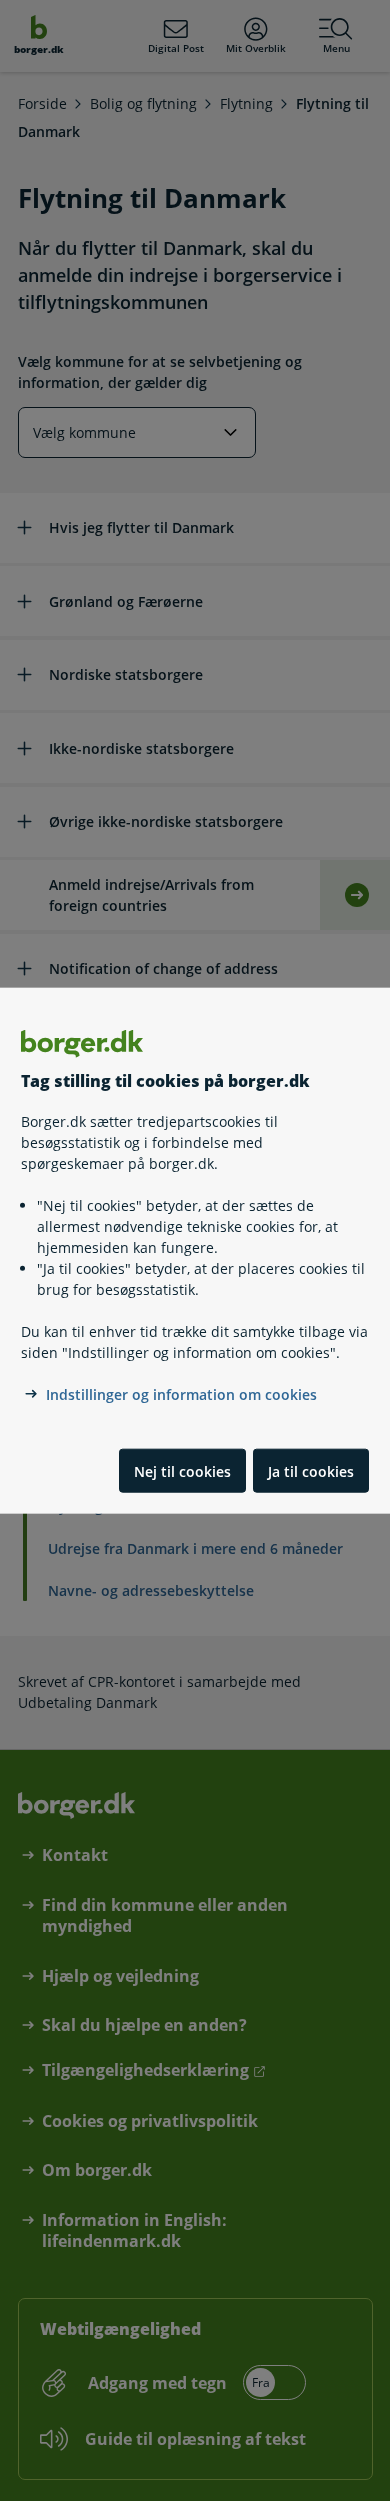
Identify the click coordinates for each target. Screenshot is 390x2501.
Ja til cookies (311, 1470)
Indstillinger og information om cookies (181, 1394)
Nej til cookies (182, 1470)
